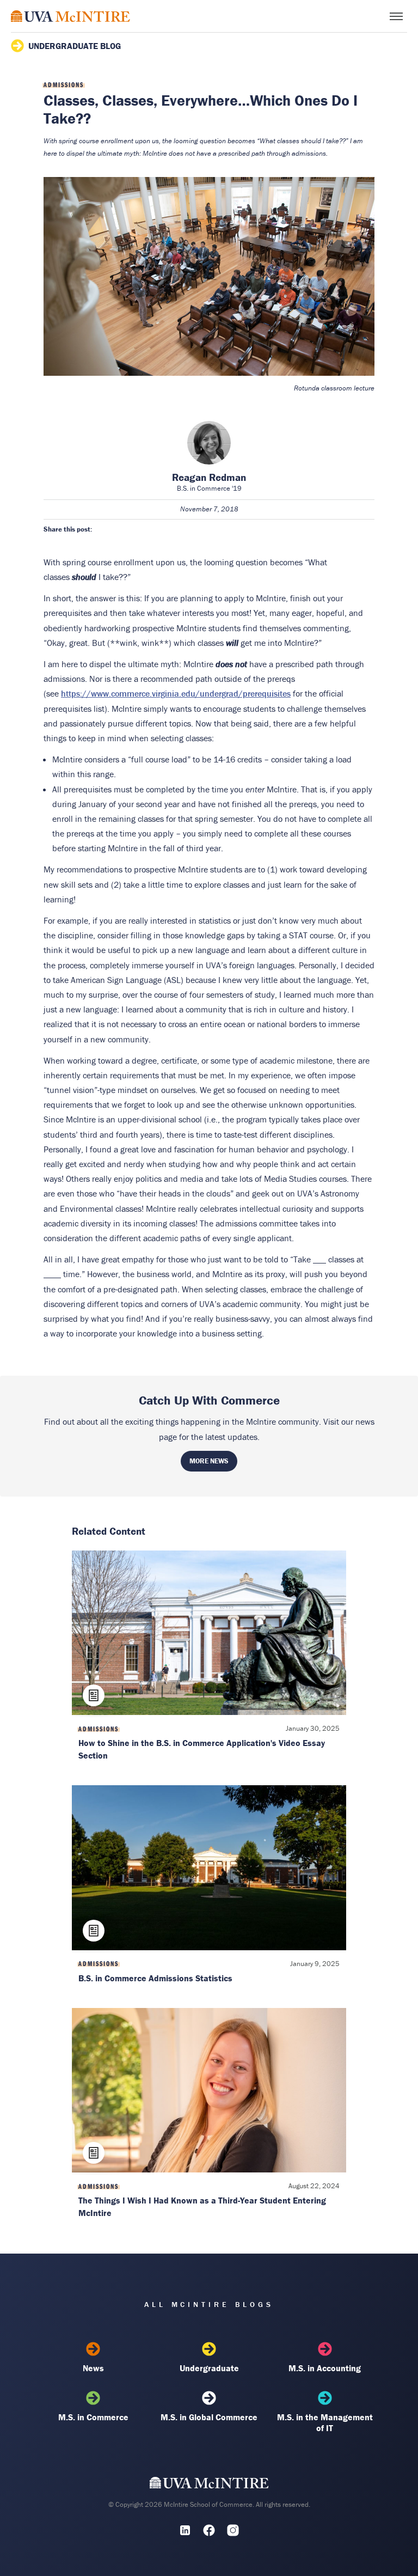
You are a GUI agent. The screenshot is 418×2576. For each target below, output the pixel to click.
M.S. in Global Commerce (209, 2417)
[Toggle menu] (396, 16)
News (93, 2368)
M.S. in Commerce (93, 2417)
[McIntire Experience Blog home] (70, 16)
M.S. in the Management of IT (325, 2422)
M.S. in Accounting (325, 2368)
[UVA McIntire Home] (209, 2486)
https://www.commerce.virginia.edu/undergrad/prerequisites (176, 693)
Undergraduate (209, 2368)
